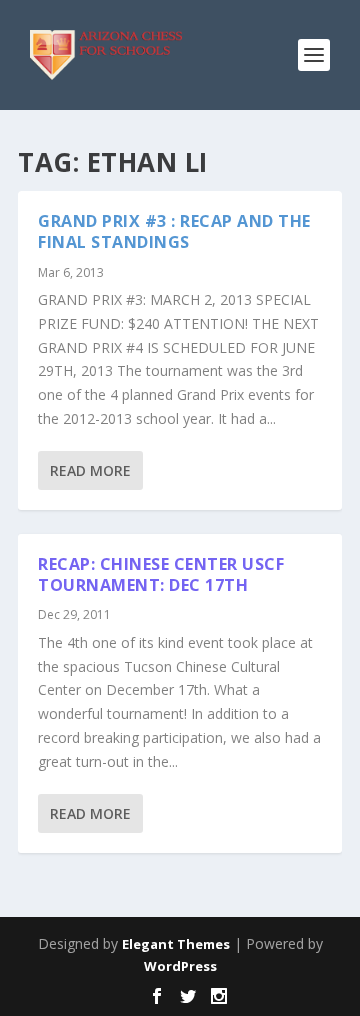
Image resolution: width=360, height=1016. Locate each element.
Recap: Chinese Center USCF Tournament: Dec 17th (161, 574)
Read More (90, 470)
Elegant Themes (176, 944)
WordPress (180, 966)
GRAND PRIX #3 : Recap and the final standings (174, 231)
